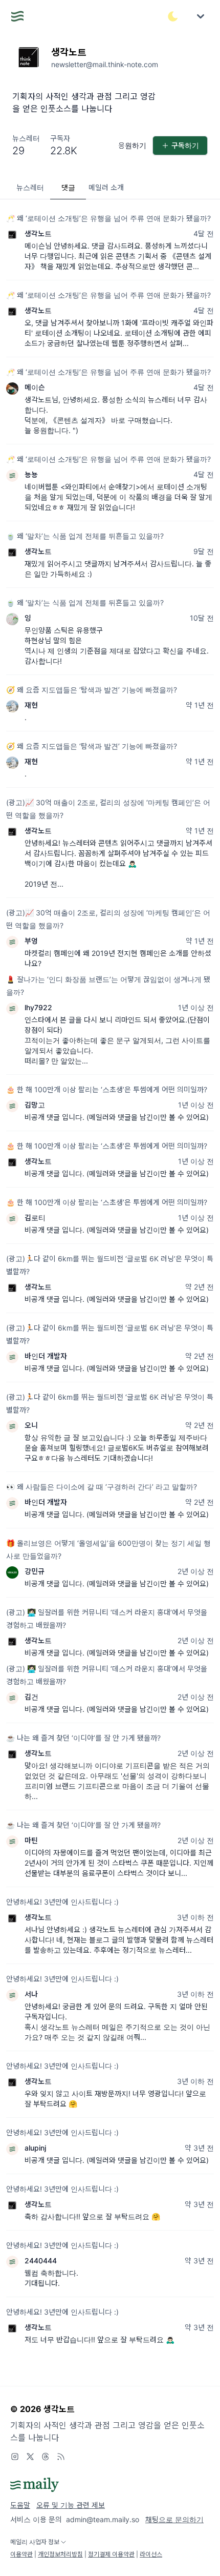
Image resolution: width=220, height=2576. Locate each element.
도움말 (20, 2505)
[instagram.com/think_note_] (15, 2457)
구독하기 (185, 145)
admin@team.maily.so (103, 2519)
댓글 (68, 187)
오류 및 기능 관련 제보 (71, 2505)
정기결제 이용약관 (111, 2554)
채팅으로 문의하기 (174, 2519)
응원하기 (132, 145)
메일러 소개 (106, 187)
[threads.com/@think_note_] (46, 2457)
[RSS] (61, 2457)
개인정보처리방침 (60, 2554)
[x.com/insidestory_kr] (30, 2457)
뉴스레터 (30, 187)
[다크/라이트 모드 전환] (173, 16)
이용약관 (21, 2554)
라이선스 (151, 2554)
